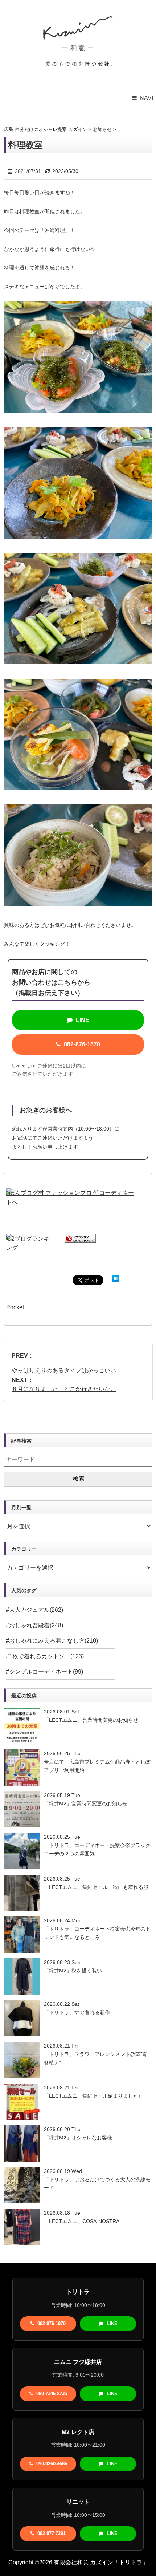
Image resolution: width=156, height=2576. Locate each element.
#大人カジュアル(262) (34, 1610)
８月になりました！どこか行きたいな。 (64, 1389)
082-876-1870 (81, 1044)
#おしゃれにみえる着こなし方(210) (52, 1641)
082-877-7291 (51, 2533)
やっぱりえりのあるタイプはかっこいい (64, 1370)
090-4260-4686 (51, 2464)
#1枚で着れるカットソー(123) (45, 1656)
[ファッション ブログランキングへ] (80, 1239)
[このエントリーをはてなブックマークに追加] (116, 1280)
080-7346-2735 (51, 2394)
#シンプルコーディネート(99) (44, 1672)
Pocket (15, 1307)
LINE (82, 1020)
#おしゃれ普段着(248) (34, 1625)
